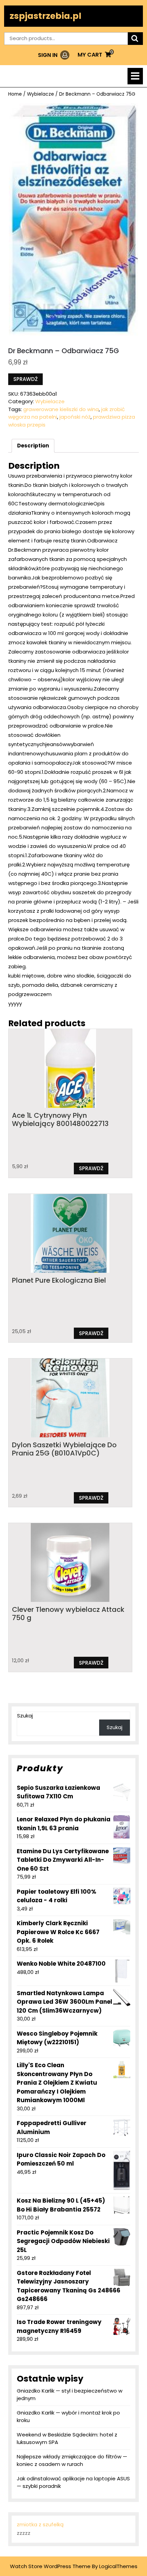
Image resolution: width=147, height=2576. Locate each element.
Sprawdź (25, 379)
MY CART (94, 55)
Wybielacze (41, 94)
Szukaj (25, 1716)
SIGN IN (54, 55)
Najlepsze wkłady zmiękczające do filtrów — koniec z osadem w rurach (72, 2460)
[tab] (135, 76)
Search (135, 39)
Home (15, 94)
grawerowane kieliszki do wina (61, 409)
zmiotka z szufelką (40, 2524)
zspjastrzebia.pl (45, 16)
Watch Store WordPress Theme (50, 2566)
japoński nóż (75, 417)
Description (33, 446)
